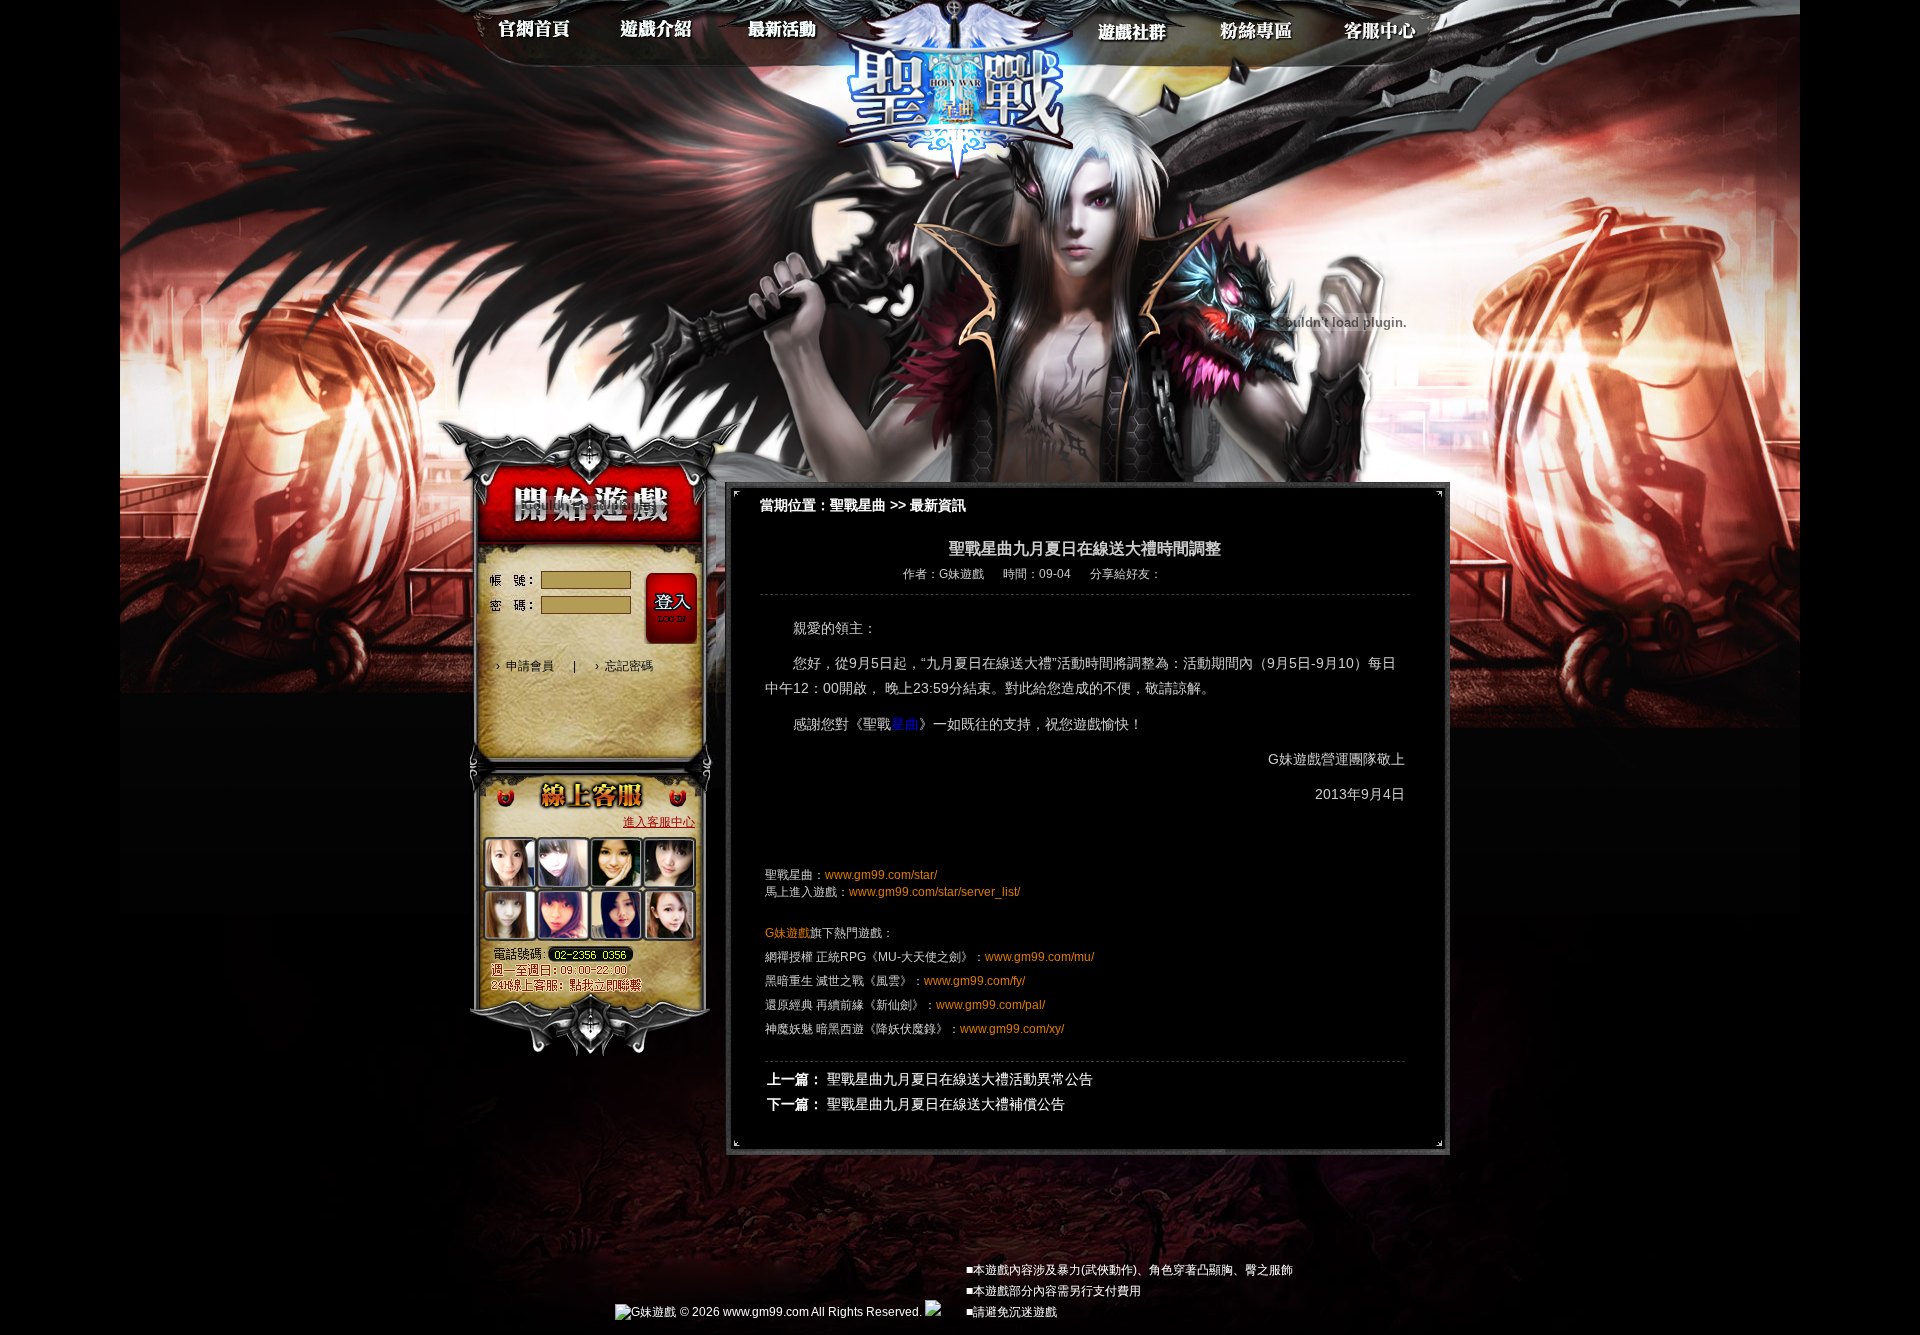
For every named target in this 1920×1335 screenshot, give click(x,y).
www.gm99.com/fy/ (974, 981)
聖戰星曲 (858, 505)
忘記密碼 (629, 666)
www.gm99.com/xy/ (1012, 1029)
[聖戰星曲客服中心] (1384, 25)
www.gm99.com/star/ (881, 875)
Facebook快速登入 (507, 706)
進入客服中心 (659, 822)
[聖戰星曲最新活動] (787, 25)
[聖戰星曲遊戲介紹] (660, 25)
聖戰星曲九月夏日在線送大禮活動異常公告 (960, 1079)
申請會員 (530, 666)
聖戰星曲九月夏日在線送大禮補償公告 (946, 1104)
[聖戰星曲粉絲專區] (1257, 25)
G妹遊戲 (787, 933)
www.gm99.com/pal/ (990, 1005)
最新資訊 (938, 505)
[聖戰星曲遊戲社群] (1130, 25)
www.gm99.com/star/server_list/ (934, 892)
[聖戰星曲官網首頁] (533, 25)
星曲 (905, 724)
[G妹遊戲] (645, 1314)
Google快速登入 (544, 706)
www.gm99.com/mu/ (1039, 957)
